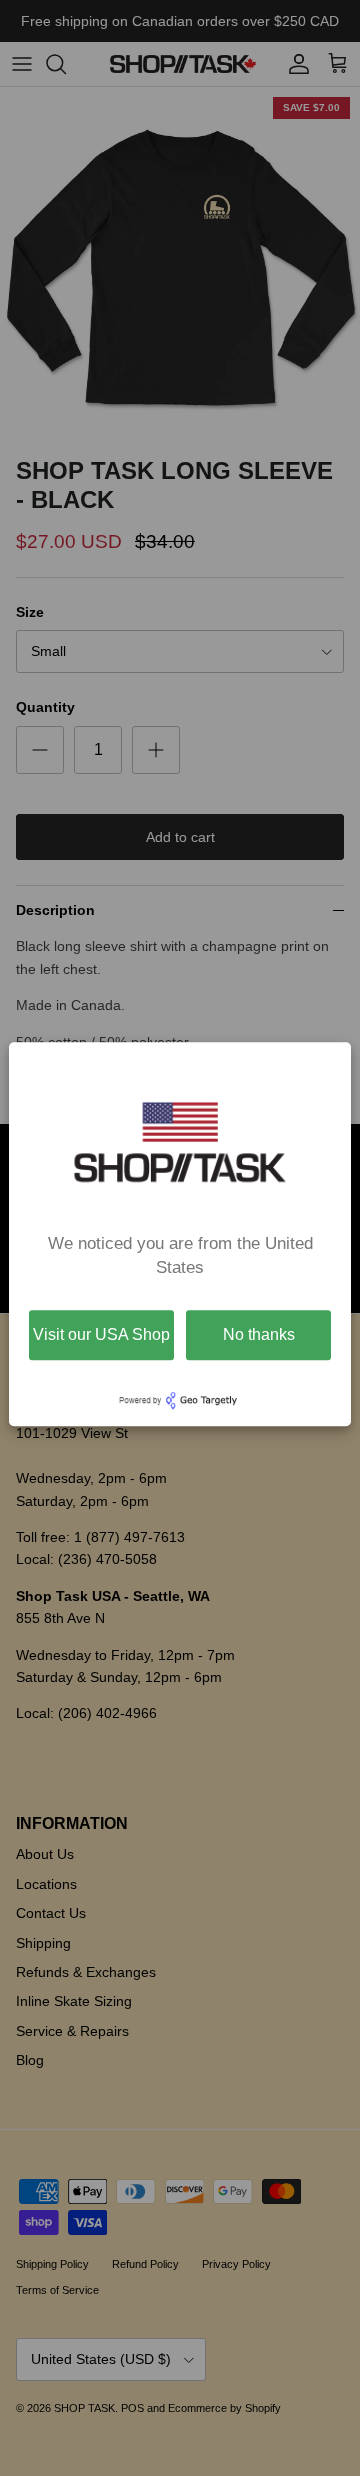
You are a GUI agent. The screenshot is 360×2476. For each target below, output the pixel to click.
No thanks (259, 1334)
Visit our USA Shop (101, 1334)
